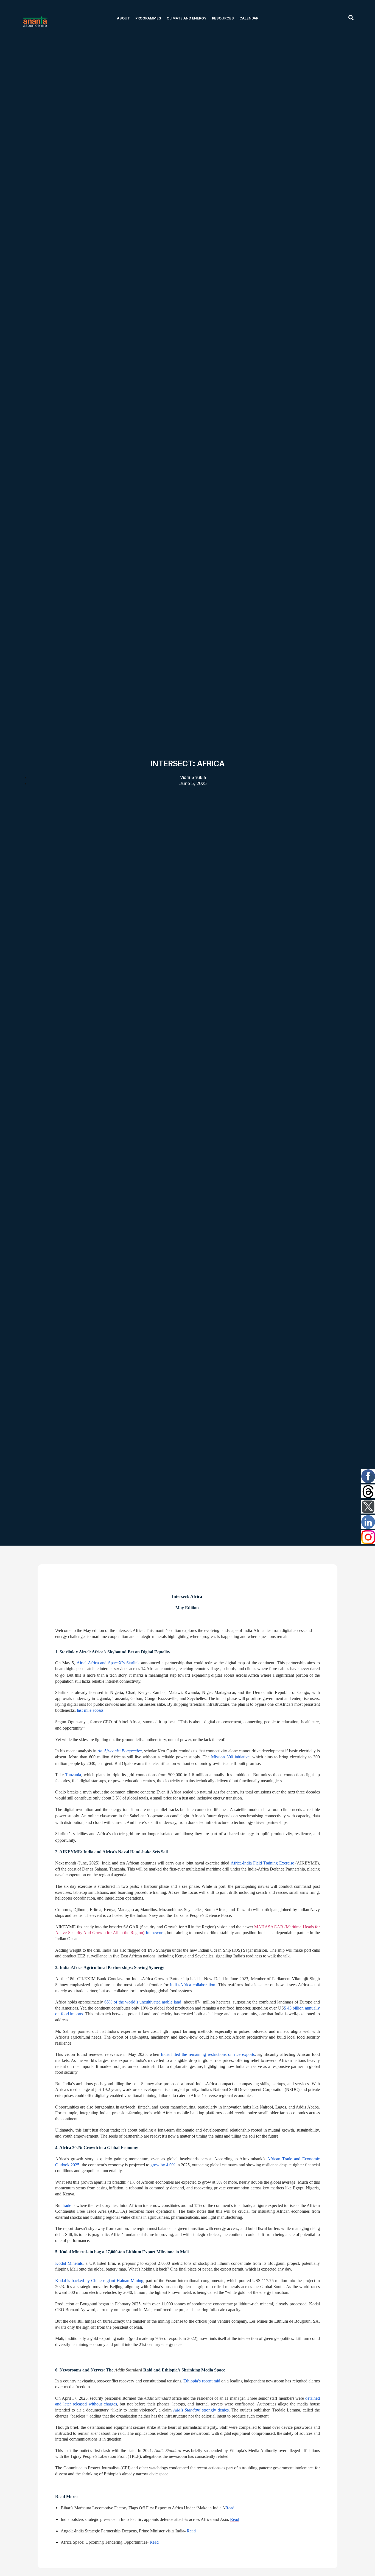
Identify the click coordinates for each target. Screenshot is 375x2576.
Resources (223, 18)
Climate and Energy (187, 18)
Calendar (249, 18)
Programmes (148, 18)
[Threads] (368, 1492)
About (123, 18)
